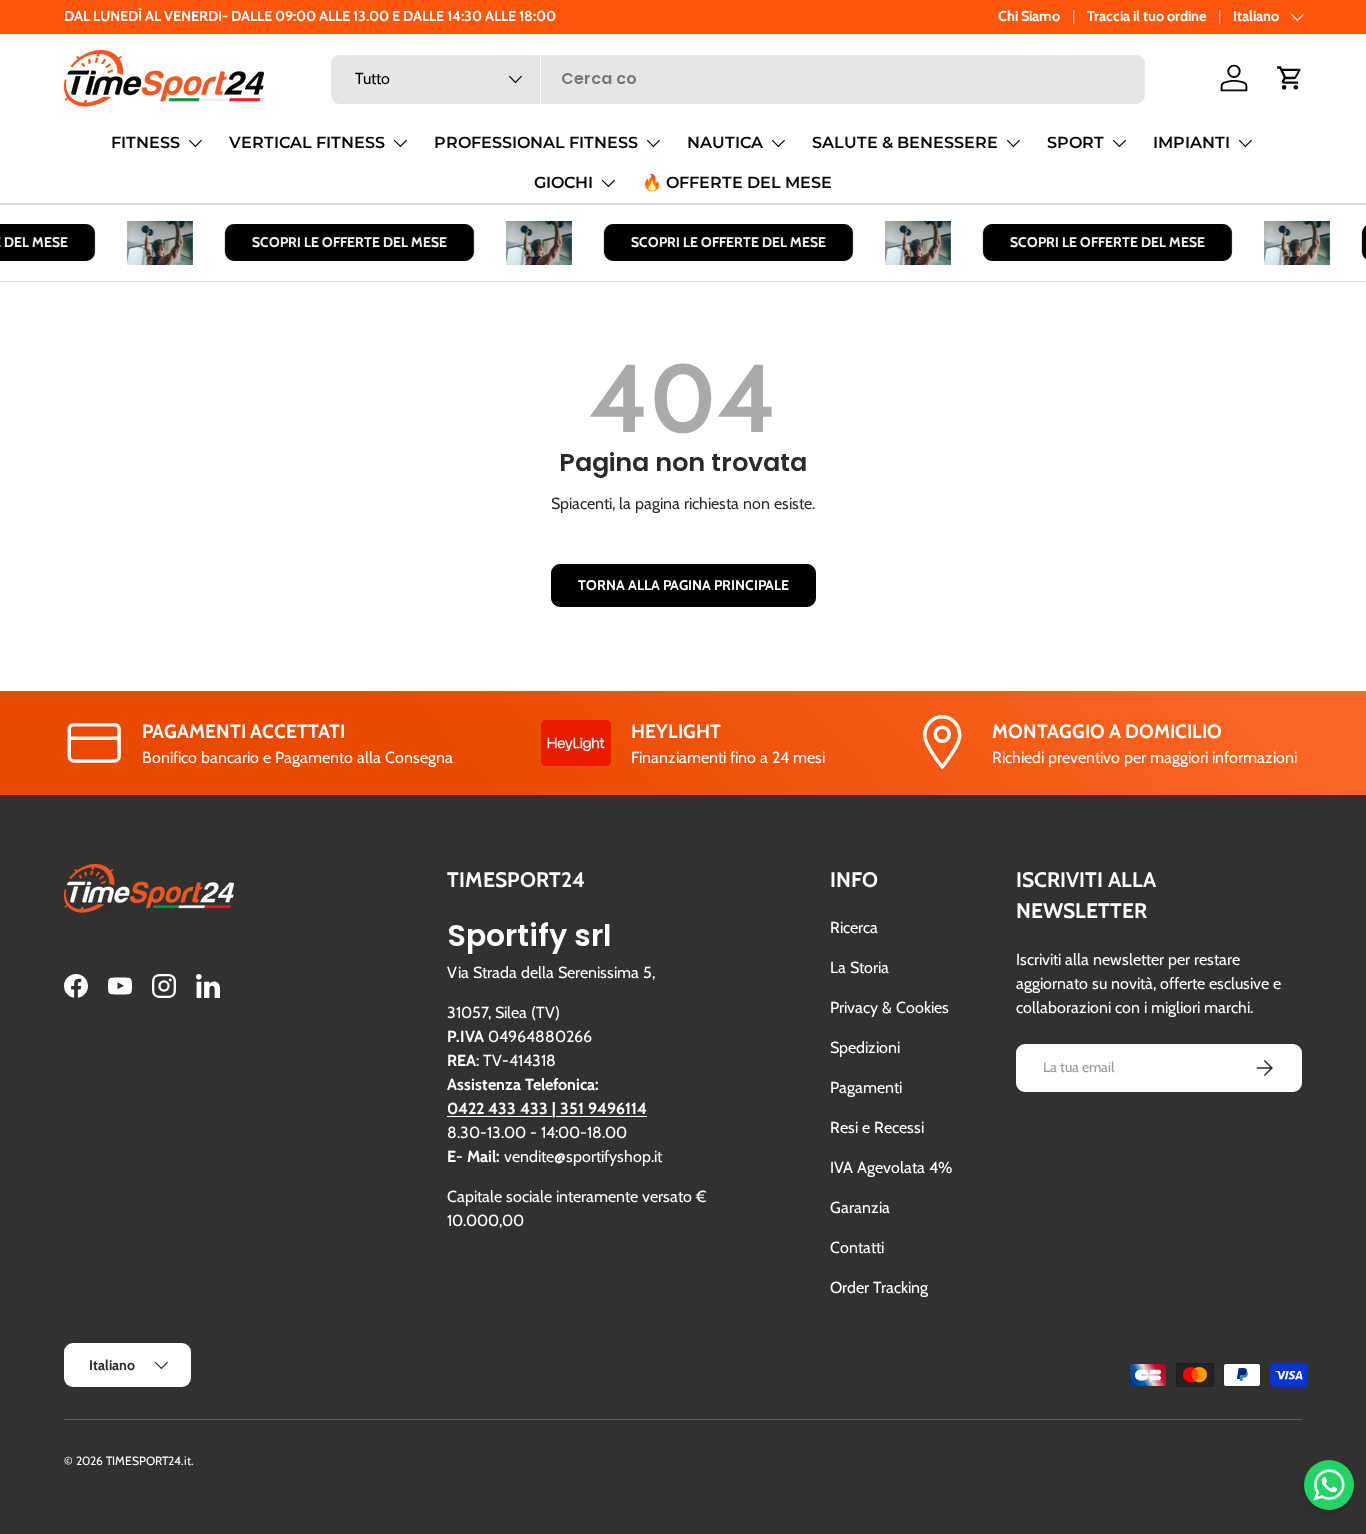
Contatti (857, 1248)
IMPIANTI (1191, 142)
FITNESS (145, 142)
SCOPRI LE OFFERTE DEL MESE (342, 242)
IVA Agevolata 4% (891, 1168)
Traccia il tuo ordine (1146, 16)
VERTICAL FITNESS (307, 142)
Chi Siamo (1029, 16)
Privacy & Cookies (889, 1008)
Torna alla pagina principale (683, 585)
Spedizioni (865, 1048)
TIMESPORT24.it (148, 1460)
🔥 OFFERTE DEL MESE (737, 182)
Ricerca (854, 928)
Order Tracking (879, 1288)
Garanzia (860, 1208)
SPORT (1075, 142)
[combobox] (738, 78)
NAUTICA (725, 142)
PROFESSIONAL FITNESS (536, 142)
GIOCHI (563, 182)
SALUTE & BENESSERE (905, 142)
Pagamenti (866, 1088)
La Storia (859, 968)
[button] (1290, 78)
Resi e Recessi (877, 1128)
